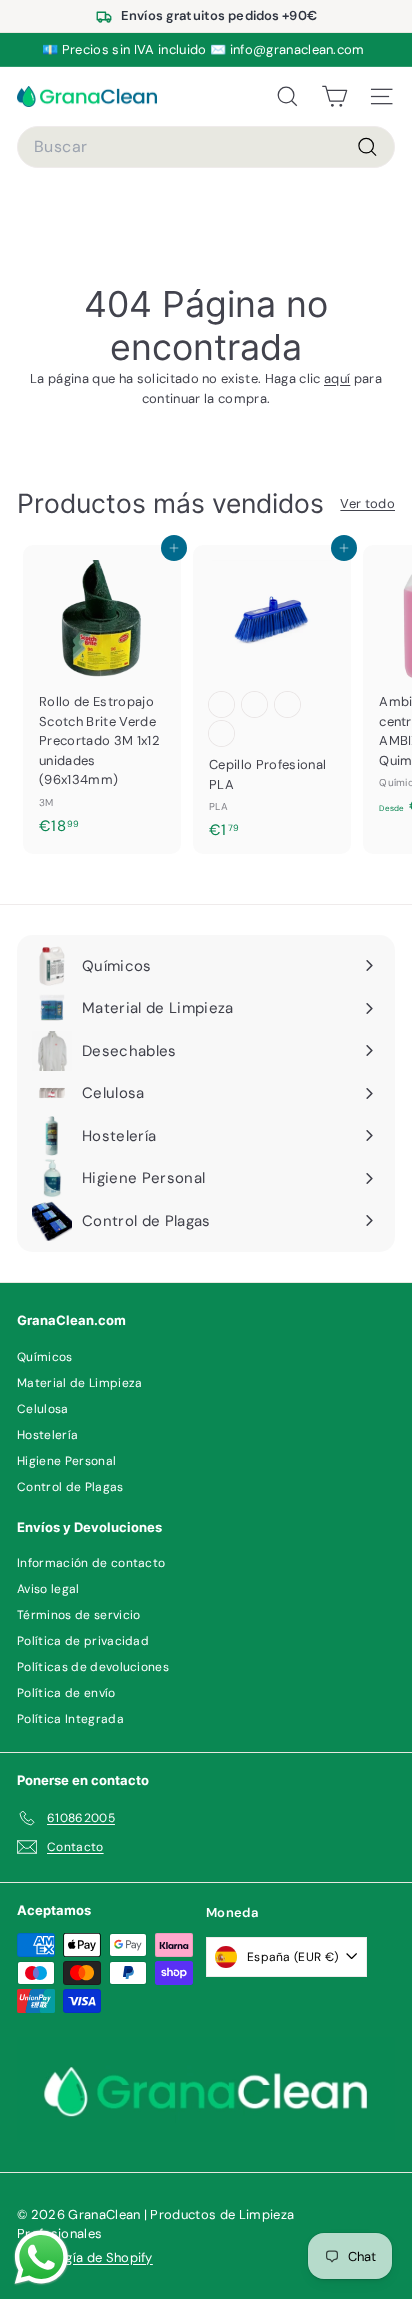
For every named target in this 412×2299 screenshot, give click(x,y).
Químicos (45, 1357)
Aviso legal (48, 1589)
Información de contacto (91, 1563)
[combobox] (206, 147)
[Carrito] (334, 97)
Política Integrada (70, 1719)
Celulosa (43, 1409)
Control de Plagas (70, 1487)
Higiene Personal (66, 1461)
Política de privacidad (83, 1641)
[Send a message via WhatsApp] (41, 2257)
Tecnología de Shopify (85, 2257)
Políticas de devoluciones (93, 1667)
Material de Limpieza (80, 1383)
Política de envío (66, 1693)
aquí (337, 378)
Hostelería (47, 1435)
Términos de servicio (79, 1615)
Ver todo (367, 503)
